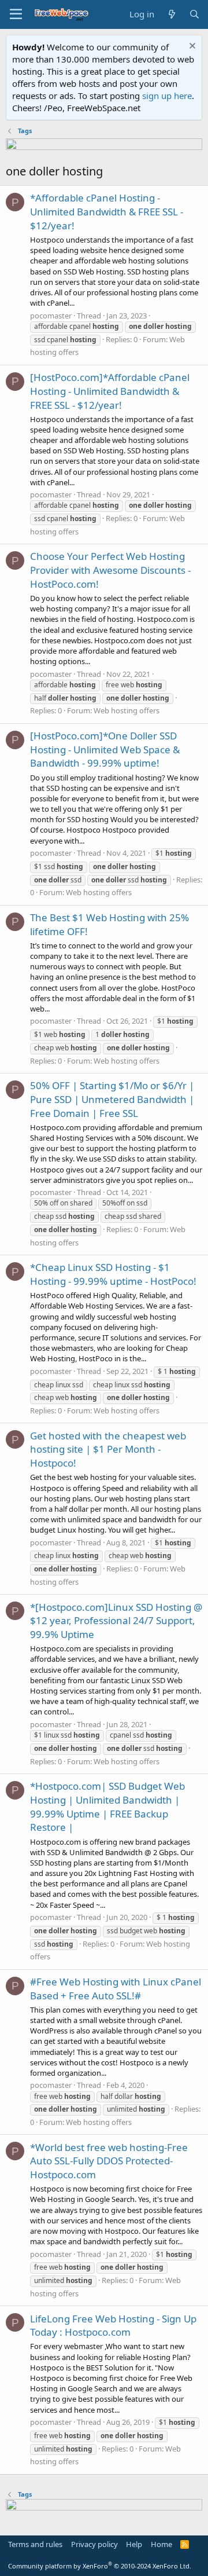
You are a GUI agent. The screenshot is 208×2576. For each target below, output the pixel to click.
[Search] (194, 14)
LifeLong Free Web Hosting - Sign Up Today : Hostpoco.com (113, 2326)
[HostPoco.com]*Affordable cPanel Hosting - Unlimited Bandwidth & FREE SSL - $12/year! (110, 391)
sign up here (167, 96)
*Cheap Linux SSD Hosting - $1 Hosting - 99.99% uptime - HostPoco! (113, 1274)
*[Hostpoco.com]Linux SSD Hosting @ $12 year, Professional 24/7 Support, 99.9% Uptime (116, 1621)
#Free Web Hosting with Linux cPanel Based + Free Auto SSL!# (116, 1989)
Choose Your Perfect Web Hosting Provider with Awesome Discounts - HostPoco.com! (110, 570)
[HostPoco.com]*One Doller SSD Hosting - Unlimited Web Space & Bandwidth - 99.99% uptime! (105, 750)
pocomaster (51, 316)
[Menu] (16, 14)
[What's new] (171, 14)
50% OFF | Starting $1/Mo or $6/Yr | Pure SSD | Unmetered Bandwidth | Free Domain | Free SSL (112, 1099)
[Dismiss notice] (191, 47)
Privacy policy (94, 2544)
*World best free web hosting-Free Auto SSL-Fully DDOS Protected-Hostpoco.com (109, 2161)
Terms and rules (35, 2544)
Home (161, 2544)
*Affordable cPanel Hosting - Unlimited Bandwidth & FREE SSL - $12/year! (107, 212)
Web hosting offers (127, 710)
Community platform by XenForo (100, 2566)
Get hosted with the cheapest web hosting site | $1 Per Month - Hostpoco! (108, 1450)
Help (134, 2544)
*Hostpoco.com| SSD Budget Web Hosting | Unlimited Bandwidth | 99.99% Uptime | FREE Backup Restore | (107, 1807)
